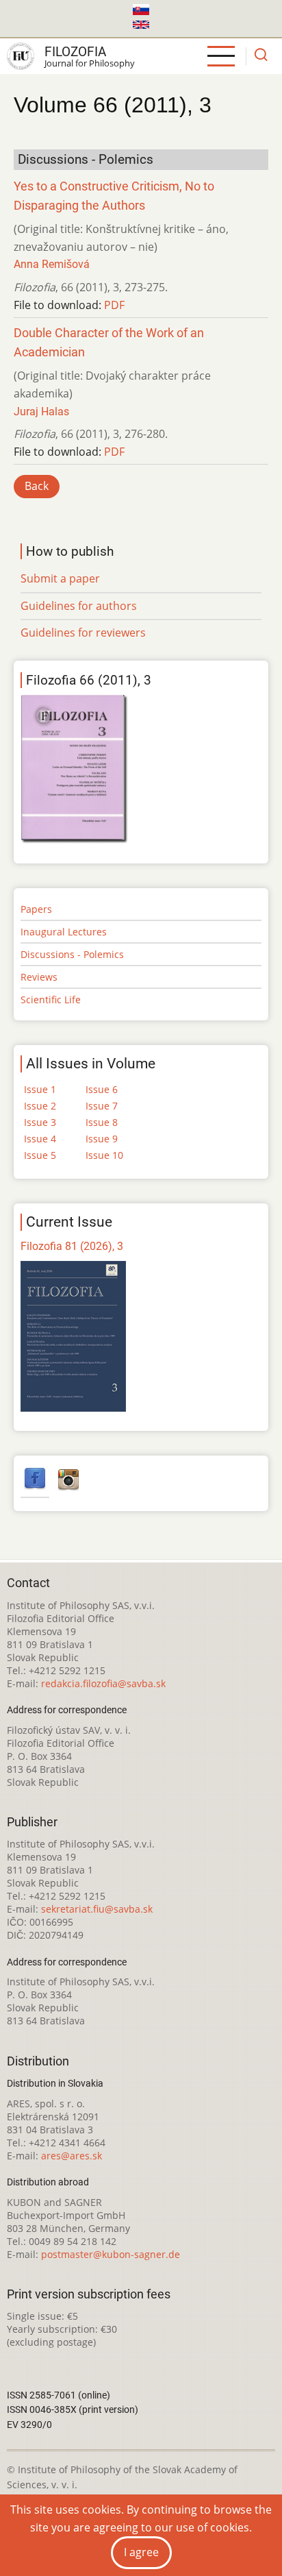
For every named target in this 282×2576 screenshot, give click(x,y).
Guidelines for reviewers (83, 633)
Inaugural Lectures (64, 932)
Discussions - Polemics (72, 954)
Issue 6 (102, 1089)
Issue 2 (40, 1106)
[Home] (21, 56)
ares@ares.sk (72, 2156)
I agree (141, 2552)
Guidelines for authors (79, 606)
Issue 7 (102, 1106)
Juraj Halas (41, 412)
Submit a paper (60, 578)
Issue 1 (40, 1089)
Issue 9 (102, 1139)
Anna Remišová (52, 264)
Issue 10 (104, 1155)
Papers (36, 909)
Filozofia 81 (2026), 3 (72, 1246)
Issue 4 (40, 1139)
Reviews (39, 977)
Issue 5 (40, 1155)
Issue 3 (40, 1122)
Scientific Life (51, 999)
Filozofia (75, 52)
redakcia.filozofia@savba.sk (103, 1683)
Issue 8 (102, 1122)
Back (37, 486)
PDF (114, 305)
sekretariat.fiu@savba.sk (97, 1909)
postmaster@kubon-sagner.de (111, 2254)
